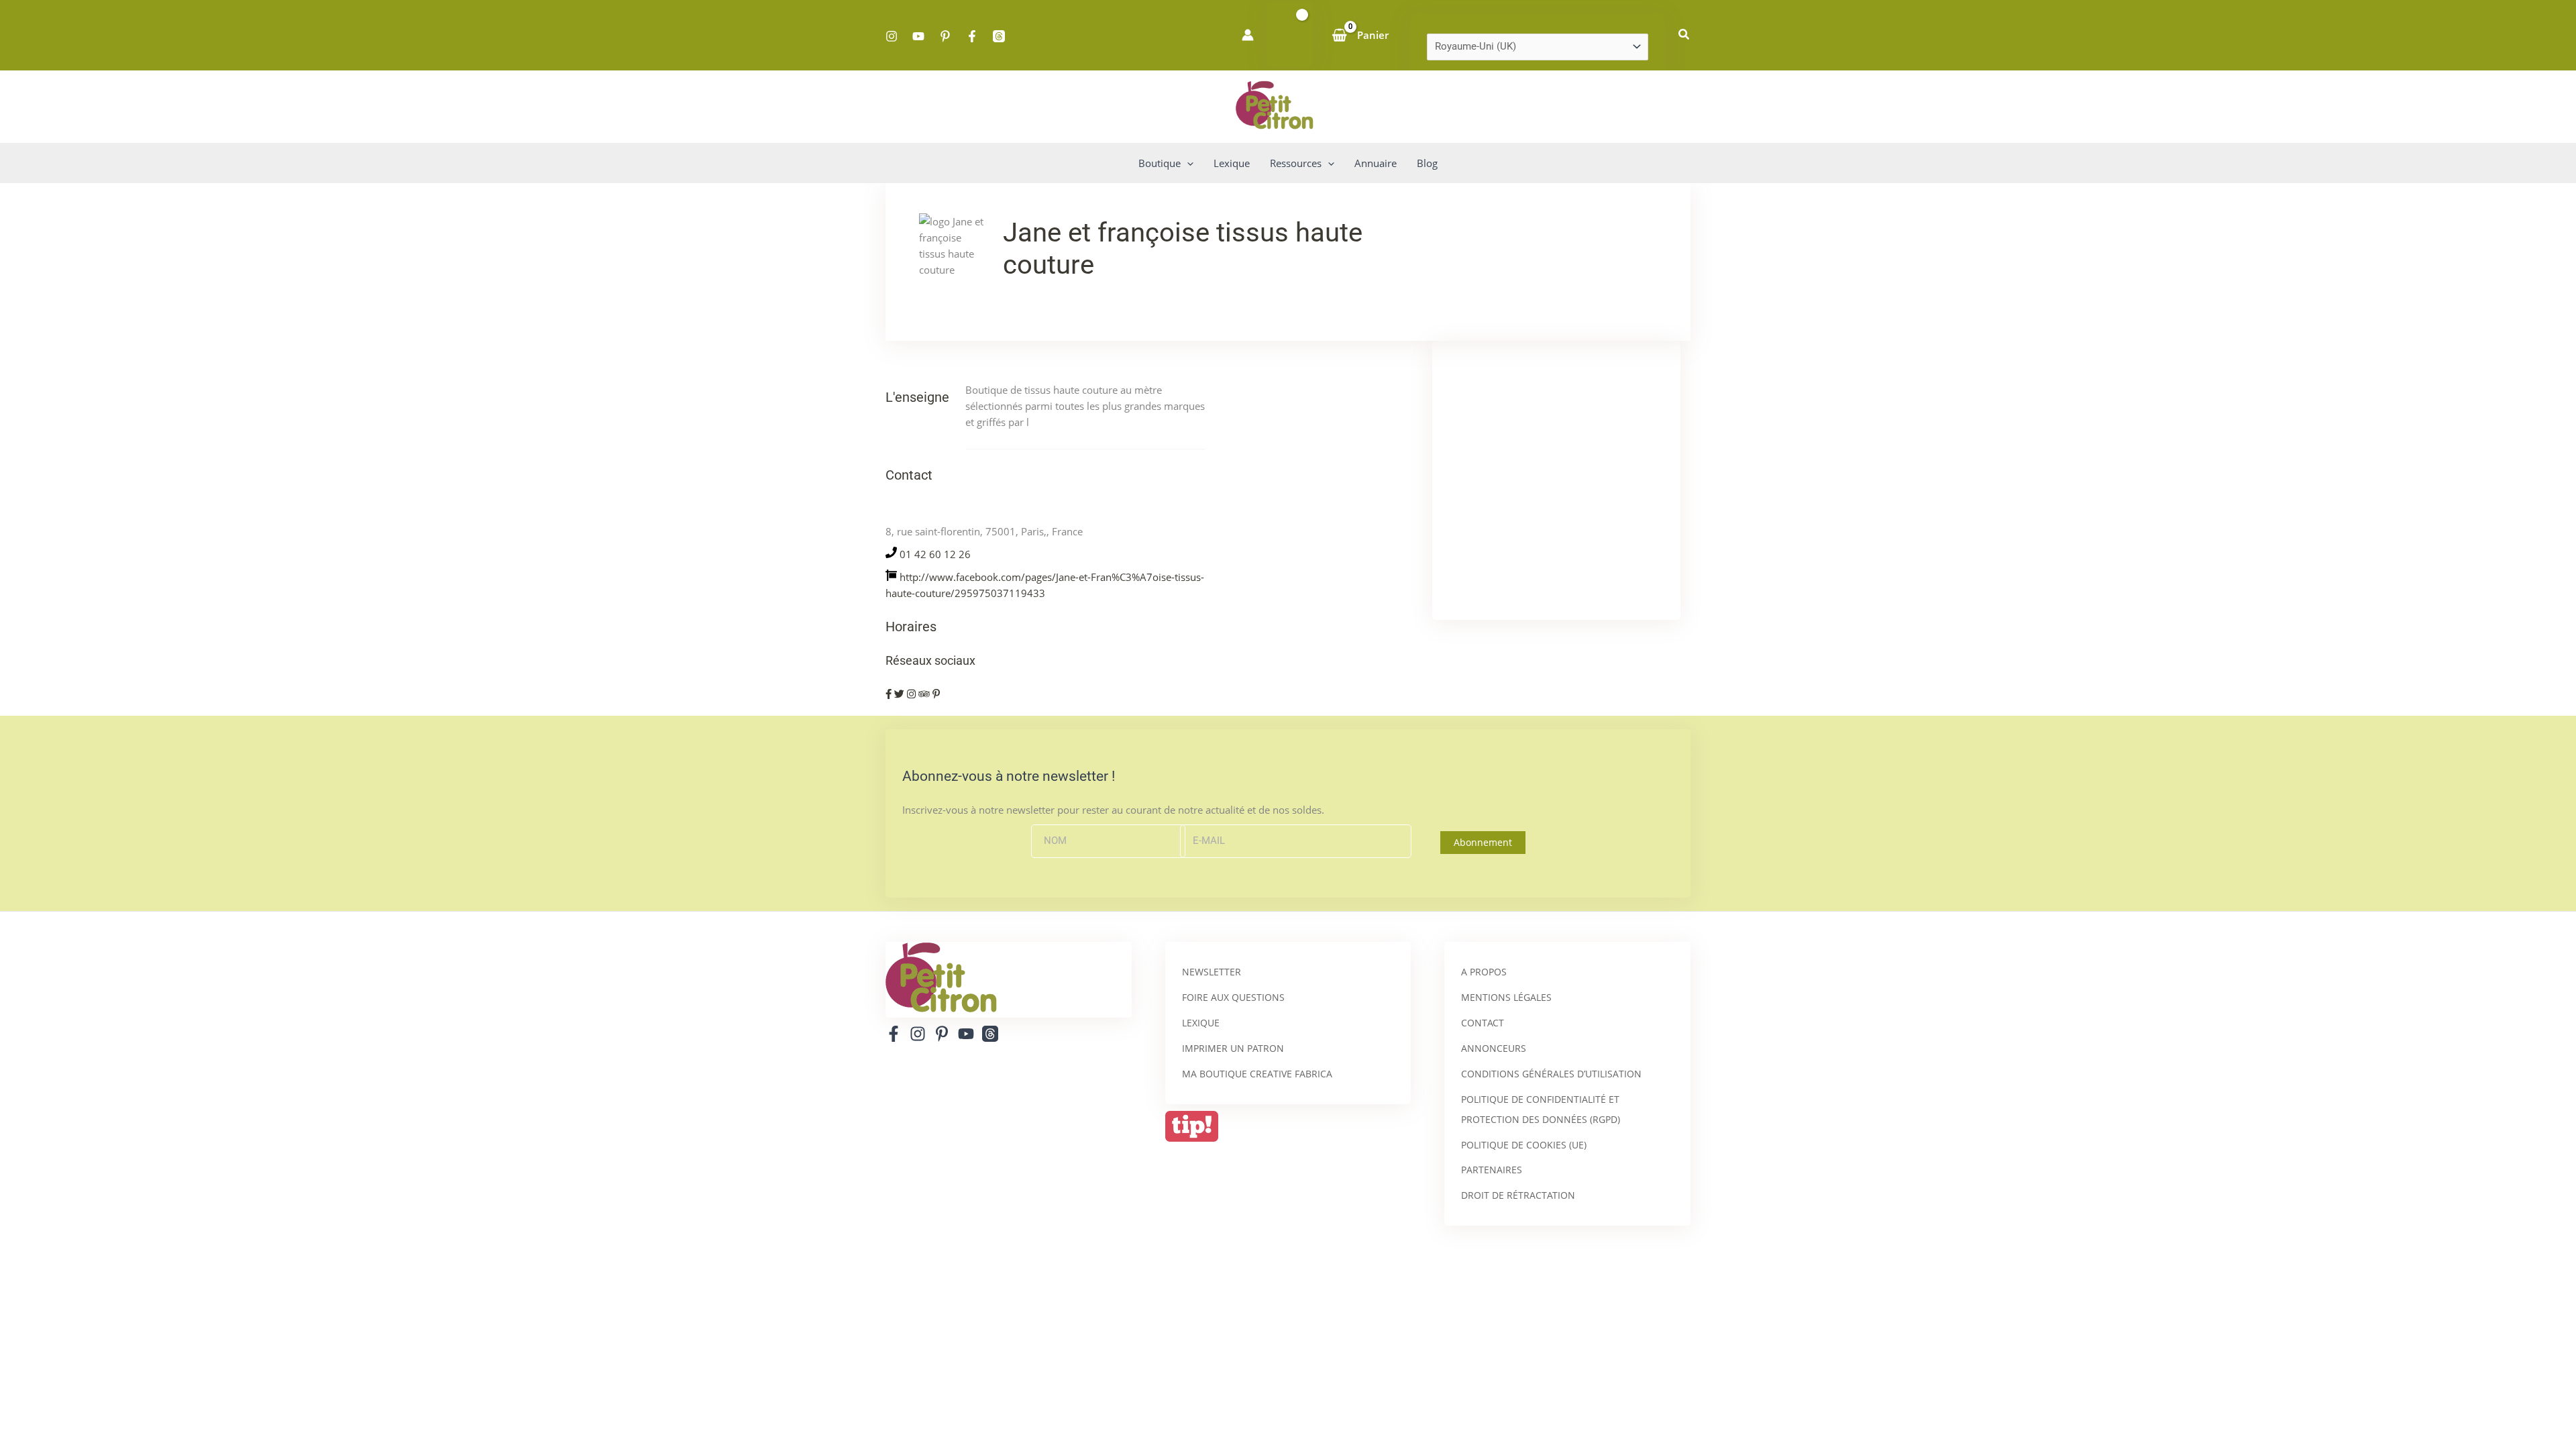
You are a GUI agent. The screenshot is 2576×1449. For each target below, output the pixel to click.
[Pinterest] (945, 36)
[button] (1684, 35)
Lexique (1201, 1023)
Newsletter (1212, 972)
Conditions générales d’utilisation (1551, 1074)
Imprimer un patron (1233, 1048)
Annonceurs (1494, 1048)
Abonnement (1483, 842)
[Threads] (999, 36)
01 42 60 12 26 (935, 554)
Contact (1483, 1023)
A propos (1484, 972)
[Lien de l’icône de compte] (1248, 35)
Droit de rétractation (1518, 1195)
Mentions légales (1506, 997)
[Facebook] (972, 36)
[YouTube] (918, 36)
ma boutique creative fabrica (1257, 1074)
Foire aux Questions (1233, 997)
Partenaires (1492, 1170)
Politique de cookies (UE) (1524, 1145)
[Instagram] (892, 36)
